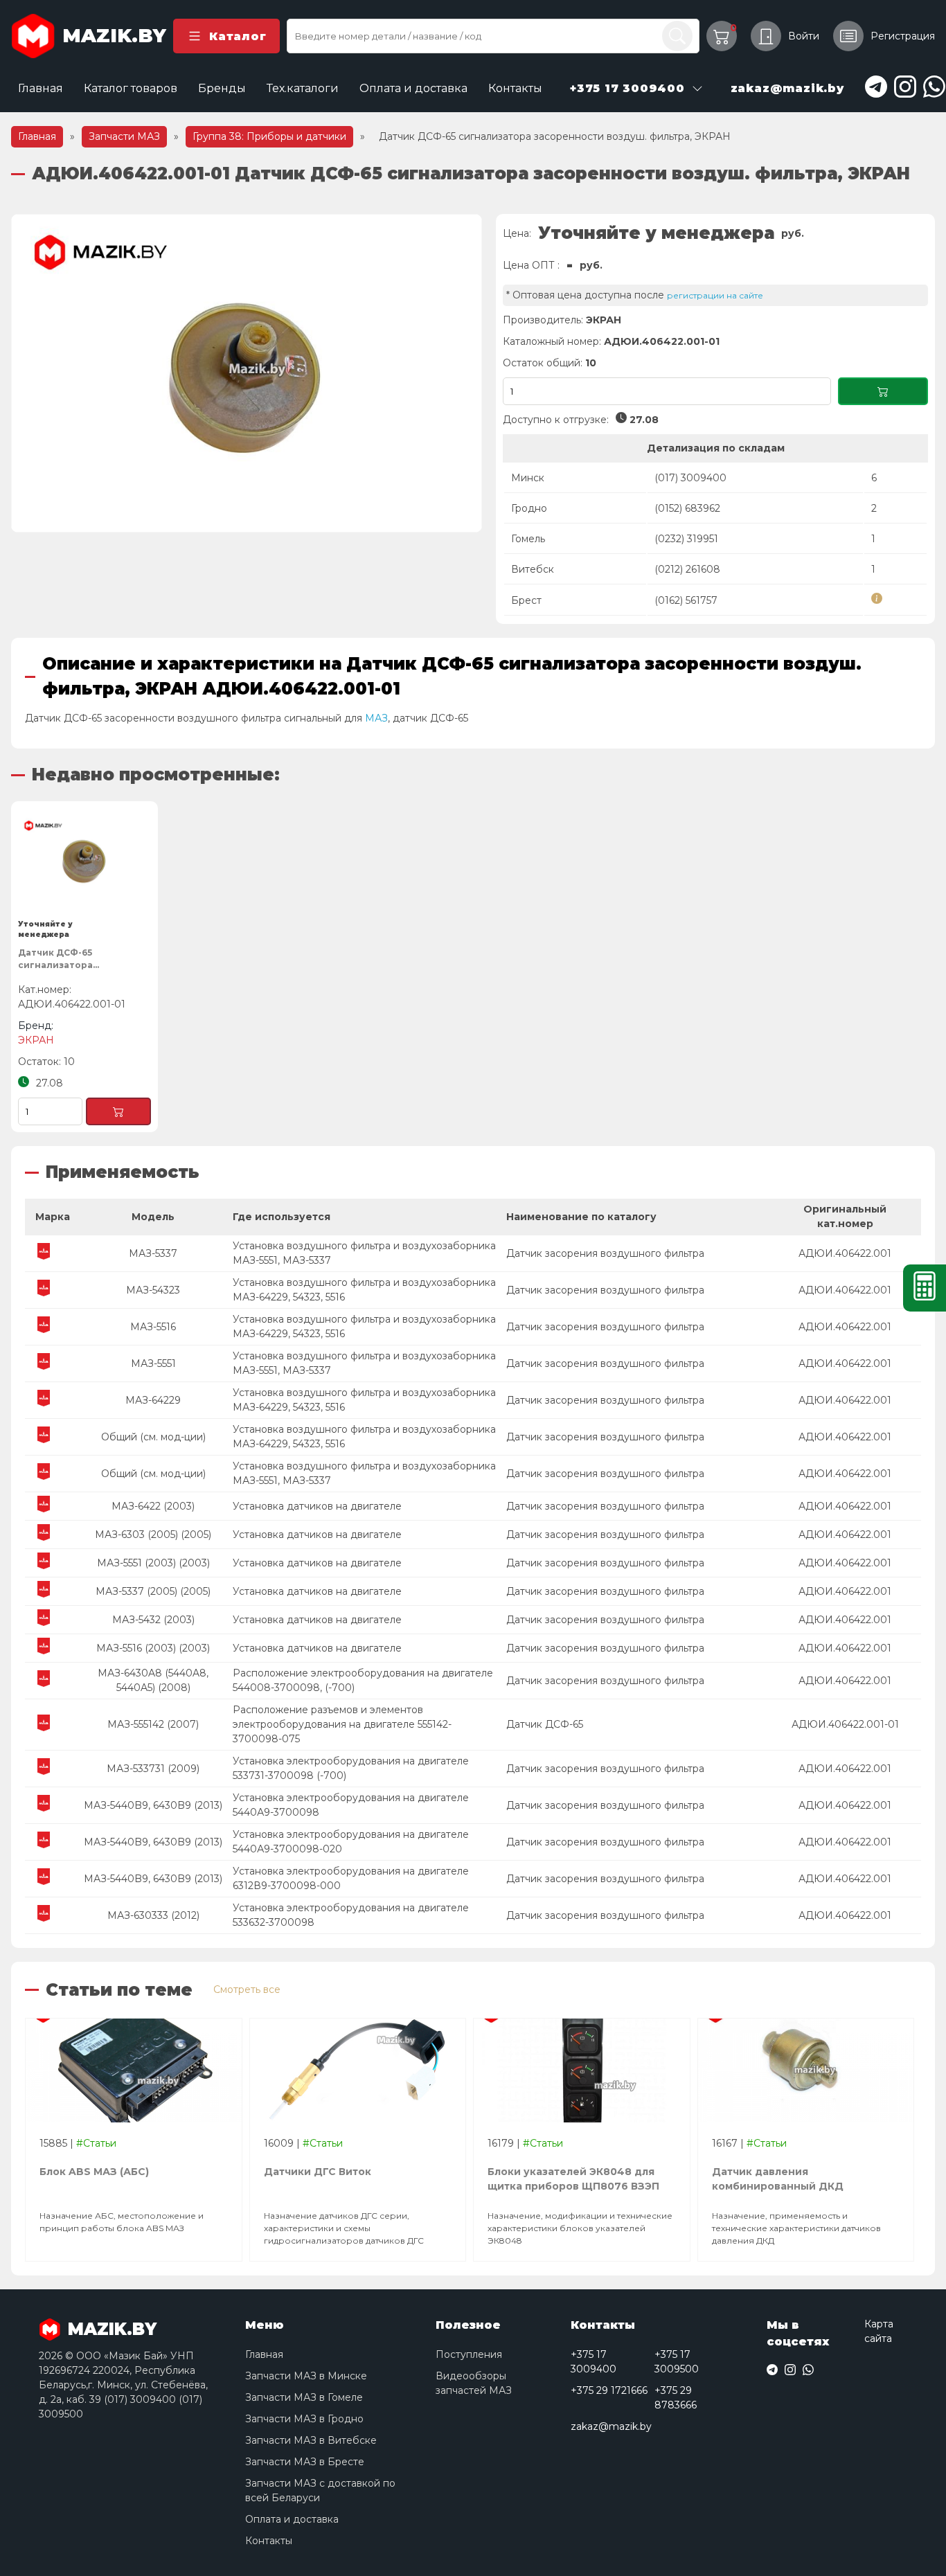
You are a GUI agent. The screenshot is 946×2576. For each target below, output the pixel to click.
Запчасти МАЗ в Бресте (305, 2462)
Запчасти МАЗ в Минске (306, 2376)
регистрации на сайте (715, 295)
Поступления (469, 2354)
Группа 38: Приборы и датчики (269, 136)
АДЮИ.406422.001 (845, 1253)
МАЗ (376, 718)
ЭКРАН (604, 320)
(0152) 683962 (687, 508)
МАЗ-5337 (153, 1253)
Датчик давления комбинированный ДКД (778, 2179)
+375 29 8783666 (676, 2398)
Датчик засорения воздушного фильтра (605, 1253)
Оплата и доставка (413, 88)
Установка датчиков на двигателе (317, 1506)
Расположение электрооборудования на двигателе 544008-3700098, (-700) (363, 1680)
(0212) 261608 (687, 569)
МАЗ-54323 (153, 1290)
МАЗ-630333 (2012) (153, 1915)
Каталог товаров (131, 88)
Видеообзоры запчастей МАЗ (474, 2383)
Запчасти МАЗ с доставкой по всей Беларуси (320, 2490)
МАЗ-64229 (153, 1400)
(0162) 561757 (686, 600)
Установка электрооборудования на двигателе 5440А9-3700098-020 (351, 1842)
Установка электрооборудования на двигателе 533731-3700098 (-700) (351, 1768)
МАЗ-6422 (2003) (153, 1506)
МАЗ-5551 (153, 1363)
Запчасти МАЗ (124, 136)
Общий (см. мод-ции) (153, 1437)
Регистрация (903, 36)
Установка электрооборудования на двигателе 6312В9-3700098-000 (351, 1878)
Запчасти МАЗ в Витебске (311, 2440)
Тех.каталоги (303, 88)
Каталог (238, 36)
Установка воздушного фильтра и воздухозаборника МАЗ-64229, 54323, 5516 (364, 1290)
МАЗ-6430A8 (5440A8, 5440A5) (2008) (153, 1680)
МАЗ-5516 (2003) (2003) (153, 1648)
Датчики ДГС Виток (318, 2172)
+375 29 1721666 (609, 2390)
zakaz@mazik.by (611, 2426)
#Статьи (96, 2143)
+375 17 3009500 (677, 2362)
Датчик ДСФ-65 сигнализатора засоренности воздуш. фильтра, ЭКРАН (74, 961)
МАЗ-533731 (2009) (153, 1769)
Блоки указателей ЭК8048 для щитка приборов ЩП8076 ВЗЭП (573, 2179)
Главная (41, 88)
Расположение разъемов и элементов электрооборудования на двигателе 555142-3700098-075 (342, 1724)
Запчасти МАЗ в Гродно (304, 2419)
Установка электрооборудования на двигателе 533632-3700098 (351, 1915)
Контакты (515, 88)
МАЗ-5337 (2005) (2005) (153, 1591)
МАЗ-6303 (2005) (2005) (153, 1535)
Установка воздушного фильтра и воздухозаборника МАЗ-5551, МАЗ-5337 (364, 1253)
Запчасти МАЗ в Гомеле (304, 2397)
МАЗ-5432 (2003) (153, 1620)
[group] (247, 373)
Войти (804, 36)
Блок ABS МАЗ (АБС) (94, 2172)
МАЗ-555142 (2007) (153, 1724)
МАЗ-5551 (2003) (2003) (153, 1563)
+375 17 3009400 (594, 2362)
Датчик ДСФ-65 (545, 1724)
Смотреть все (247, 1989)
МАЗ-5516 (153, 1327)
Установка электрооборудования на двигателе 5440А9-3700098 (351, 1805)
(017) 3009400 (690, 478)
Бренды (222, 88)
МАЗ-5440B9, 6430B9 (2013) (153, 1805)
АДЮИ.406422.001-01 (845, 1724)
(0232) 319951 (686, 539)
